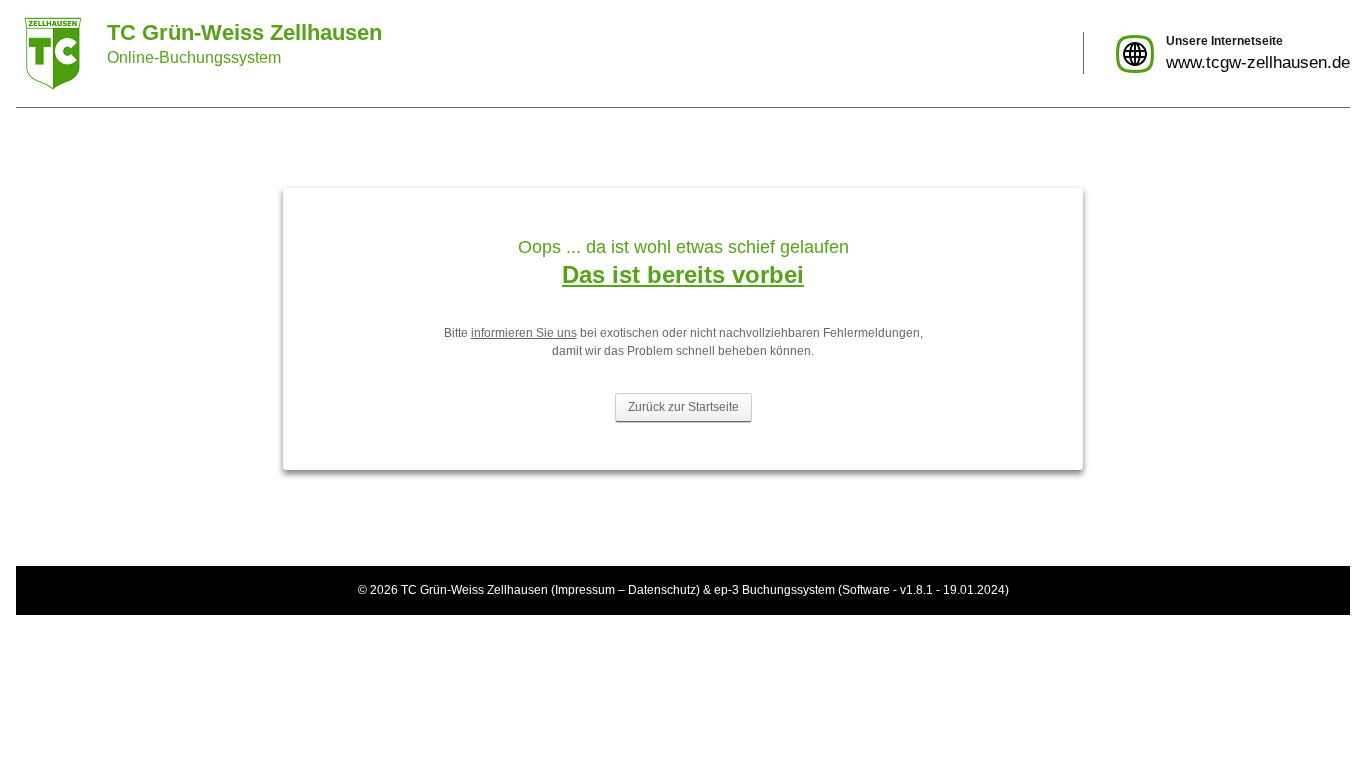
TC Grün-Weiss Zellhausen (474, 590)
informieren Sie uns (524, 333)
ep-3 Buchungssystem (774, 590)
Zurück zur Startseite (683, 407)
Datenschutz (662, 590)
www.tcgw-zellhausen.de (1258, 62)
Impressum (585, 590)
